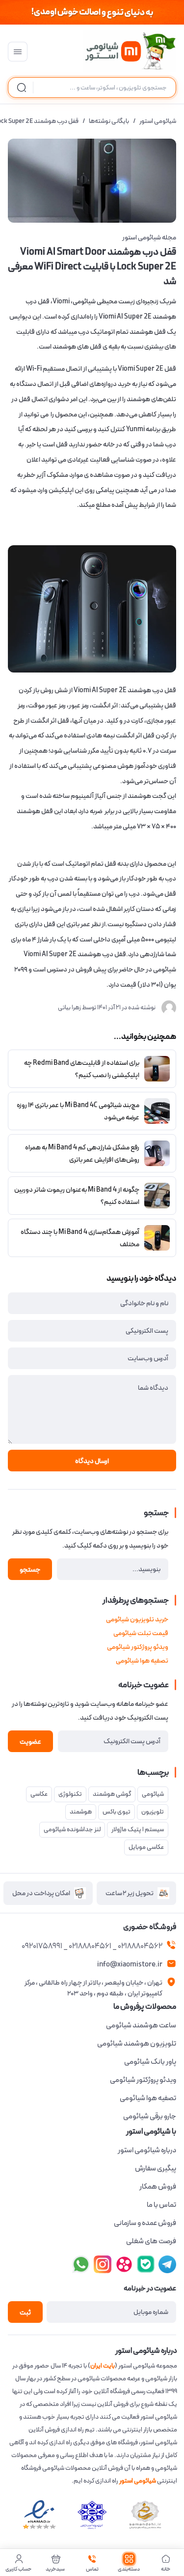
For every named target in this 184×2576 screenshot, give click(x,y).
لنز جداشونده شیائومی (72, 1830)
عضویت (30, 1742)
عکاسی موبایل (146, 1847)
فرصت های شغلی (151, 2241)
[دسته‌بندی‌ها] (18, 52)
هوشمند (81, 1812)
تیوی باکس (117, 1812)
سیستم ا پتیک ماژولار (138, 1830)
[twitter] (124, 2264)
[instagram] (146, 2264)
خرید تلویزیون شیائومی (137, 1619)
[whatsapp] (81, 2264)
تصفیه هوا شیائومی (142, 1661)
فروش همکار (158, 2187)
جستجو (30, 1570)
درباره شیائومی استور (147, 2150)
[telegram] (103, 2264)
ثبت (25, 2313)
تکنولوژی (70, 1794)
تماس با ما (161, 2205)
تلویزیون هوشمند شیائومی (137, 2044)
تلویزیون (153, 1812)
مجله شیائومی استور (149, 237)
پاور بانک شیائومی (150, 2062)
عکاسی (39, 1794)
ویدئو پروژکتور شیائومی (138, 1647)
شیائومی (153, 1794)
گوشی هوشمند (112, 1794)
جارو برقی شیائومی (150, 2116)
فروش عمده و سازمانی (145, 2223)
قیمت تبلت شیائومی (141, 1633)
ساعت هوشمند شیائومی (141, 2025)
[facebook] (167, 2264)
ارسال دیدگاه (92, 1461)
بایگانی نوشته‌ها (109, 121)
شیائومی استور (158, 121)
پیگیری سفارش (156, 2168)
